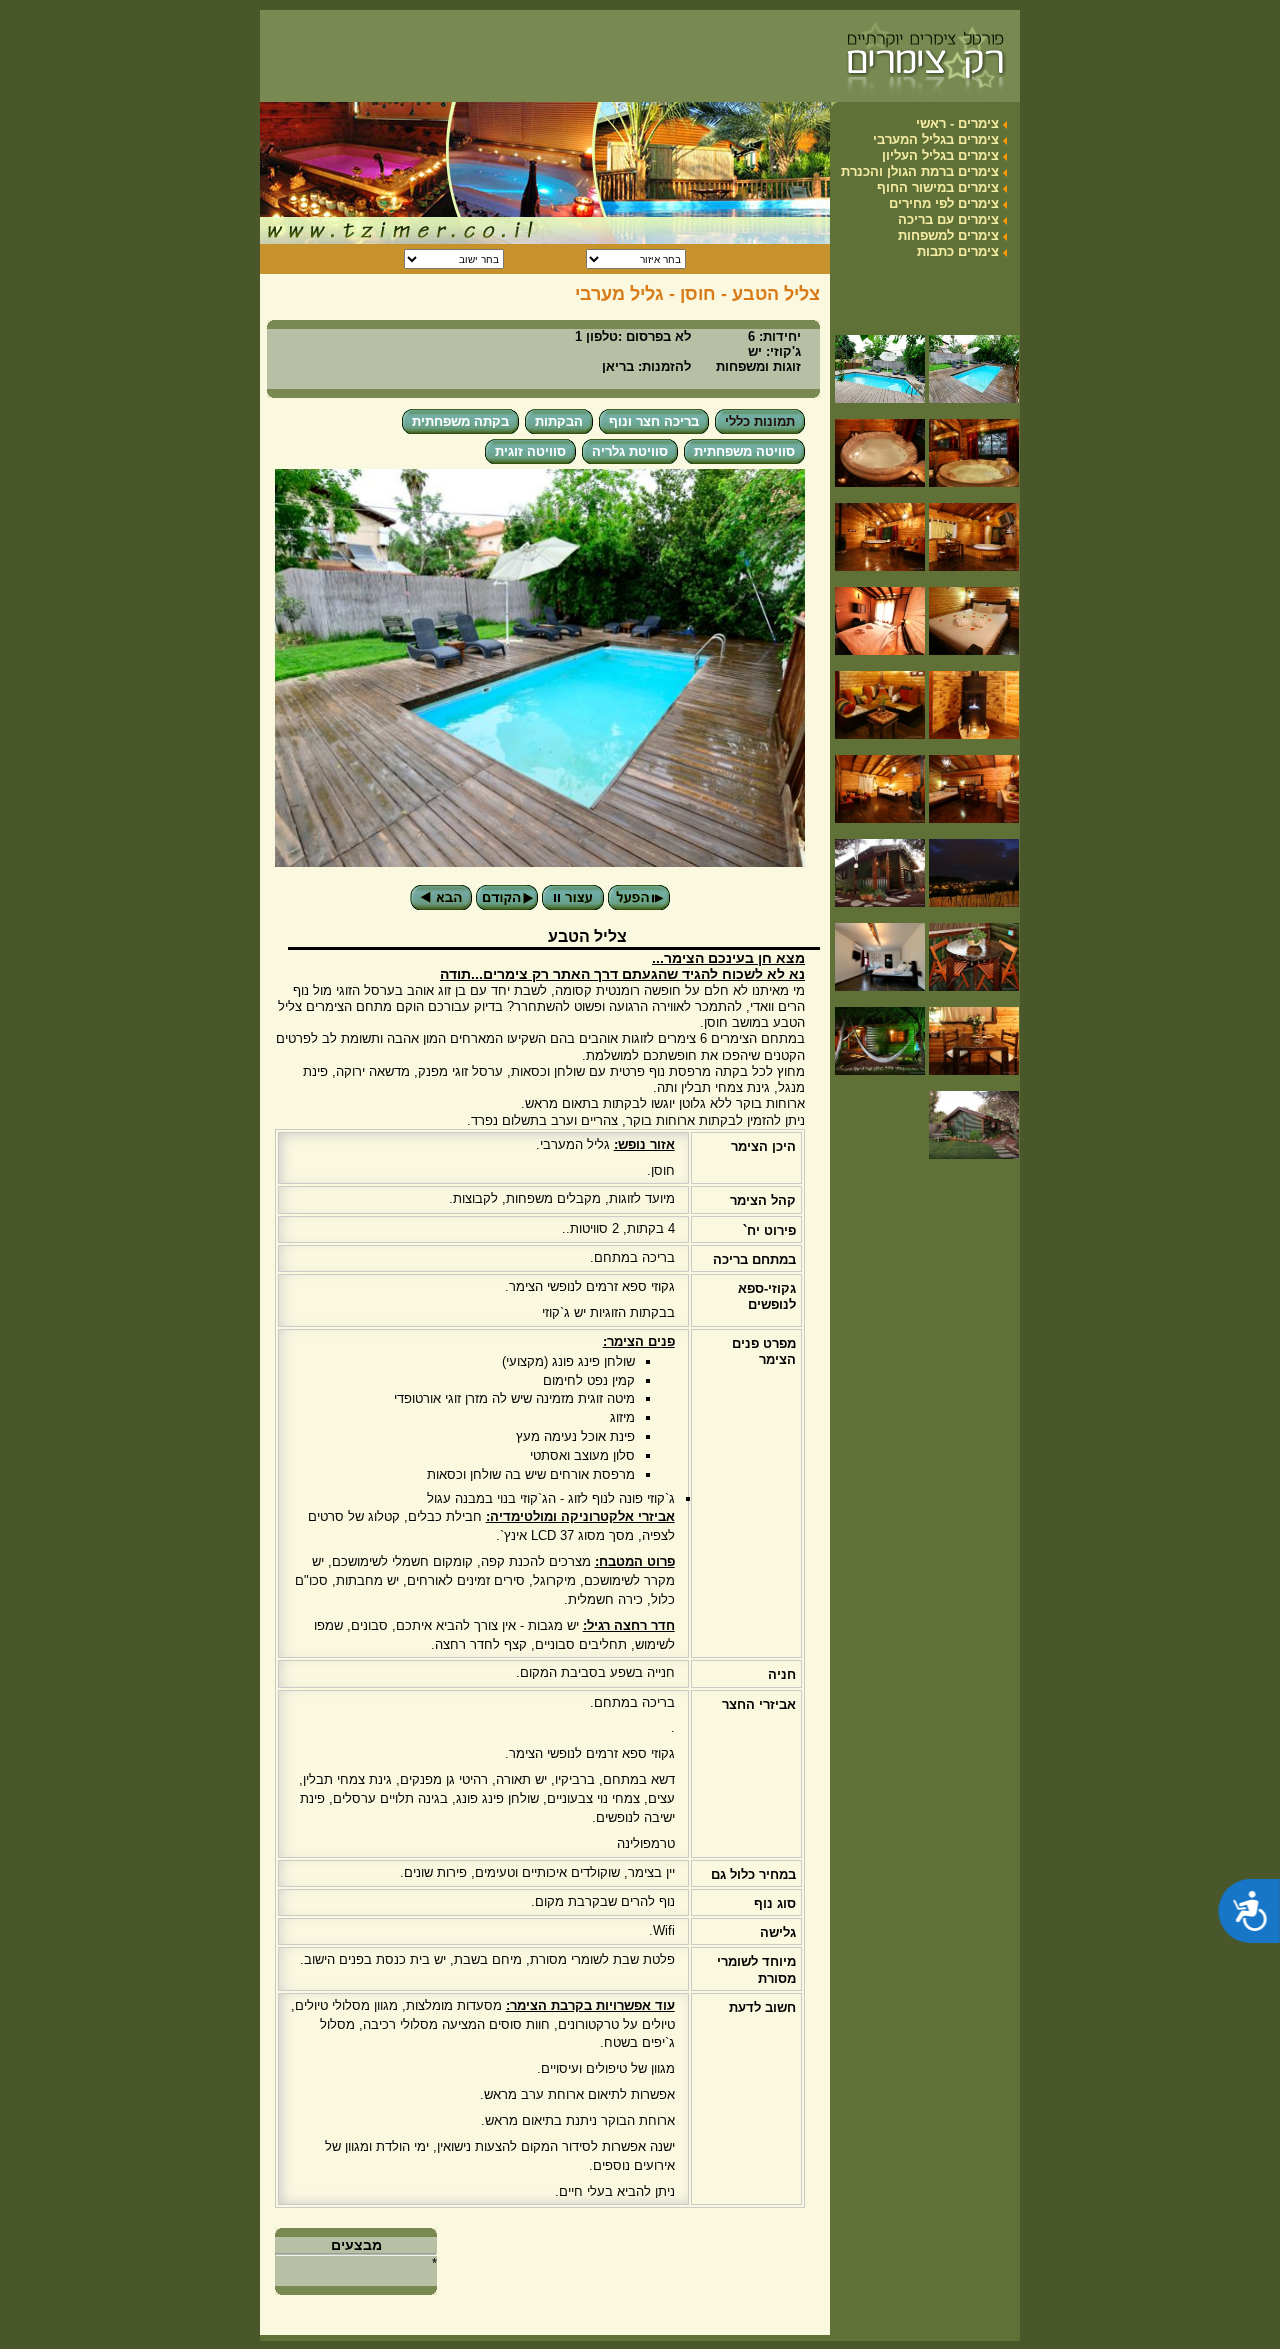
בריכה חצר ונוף (654, 421)
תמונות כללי (760, 421)
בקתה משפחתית (460, 421)
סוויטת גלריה (630, 451)
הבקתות (559, 421)
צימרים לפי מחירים (944, 203)
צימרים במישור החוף (938, 187)
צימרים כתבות (958, 251)
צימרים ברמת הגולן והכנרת (920, 171)
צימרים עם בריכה (948, 219)
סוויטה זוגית (530, 451)
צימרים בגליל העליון (940, 155)
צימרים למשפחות (948, 235)
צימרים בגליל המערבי (936, 139)
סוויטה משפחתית (744, 451)
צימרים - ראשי (957, 123)
